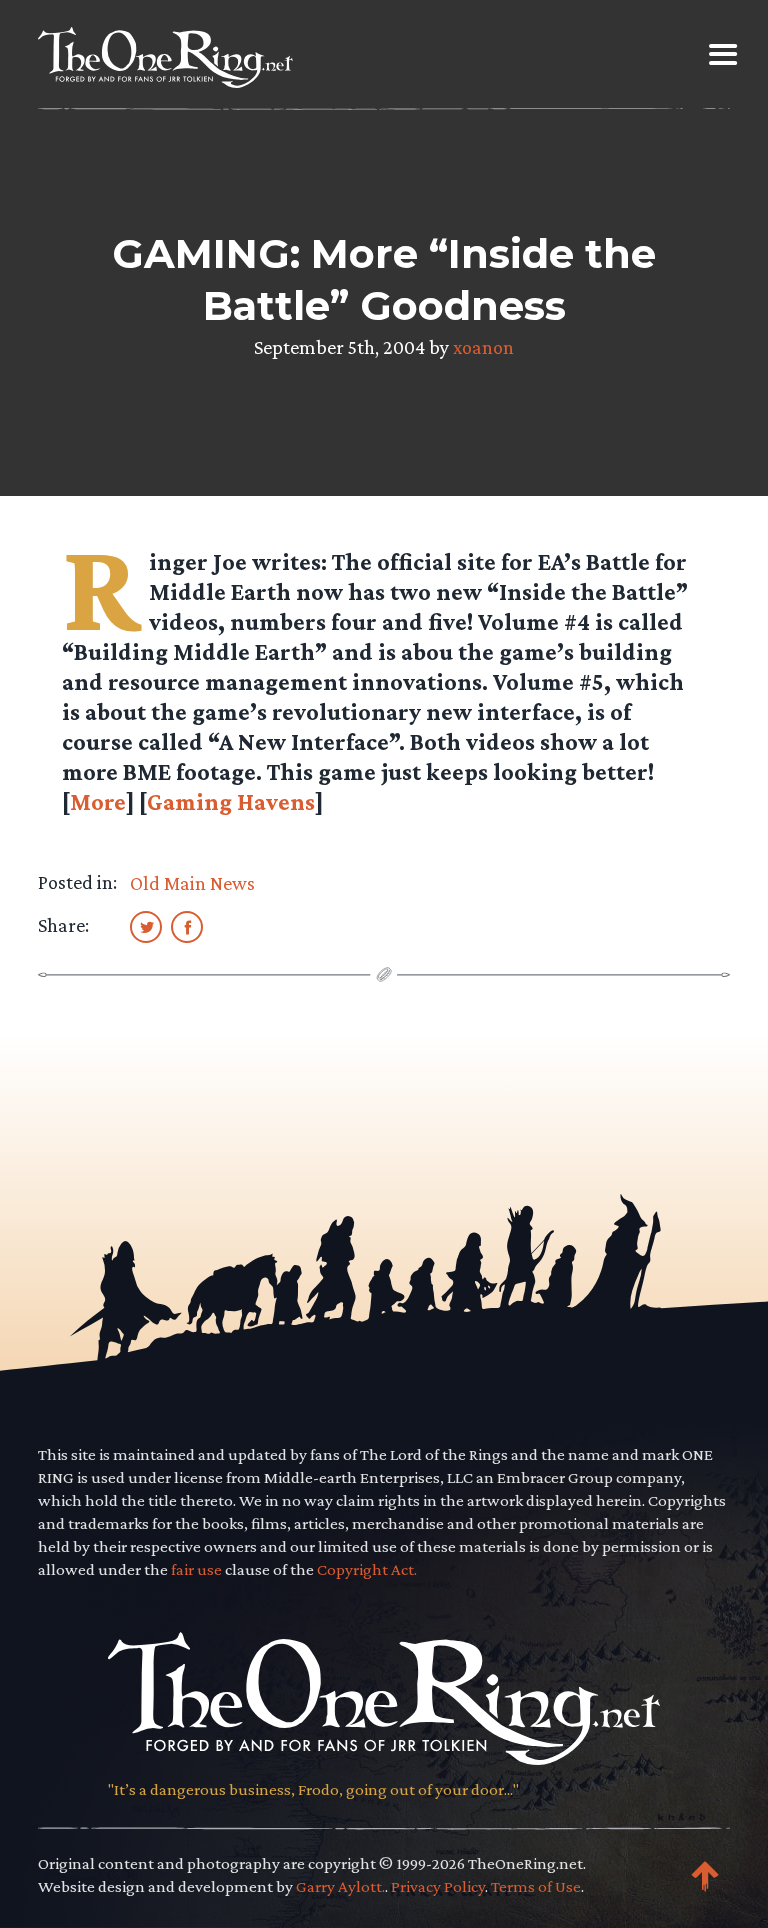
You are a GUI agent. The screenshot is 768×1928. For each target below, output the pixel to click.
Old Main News (192, 883)
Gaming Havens (231, 801)
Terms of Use (536, 1886)
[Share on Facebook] (187, 926)
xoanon (483, 347)
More (98, 801)
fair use (196, 1569)
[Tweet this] (146, 926)
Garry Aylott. (340, 1886)
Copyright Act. (367, 1569)
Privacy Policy (438, 1886)
